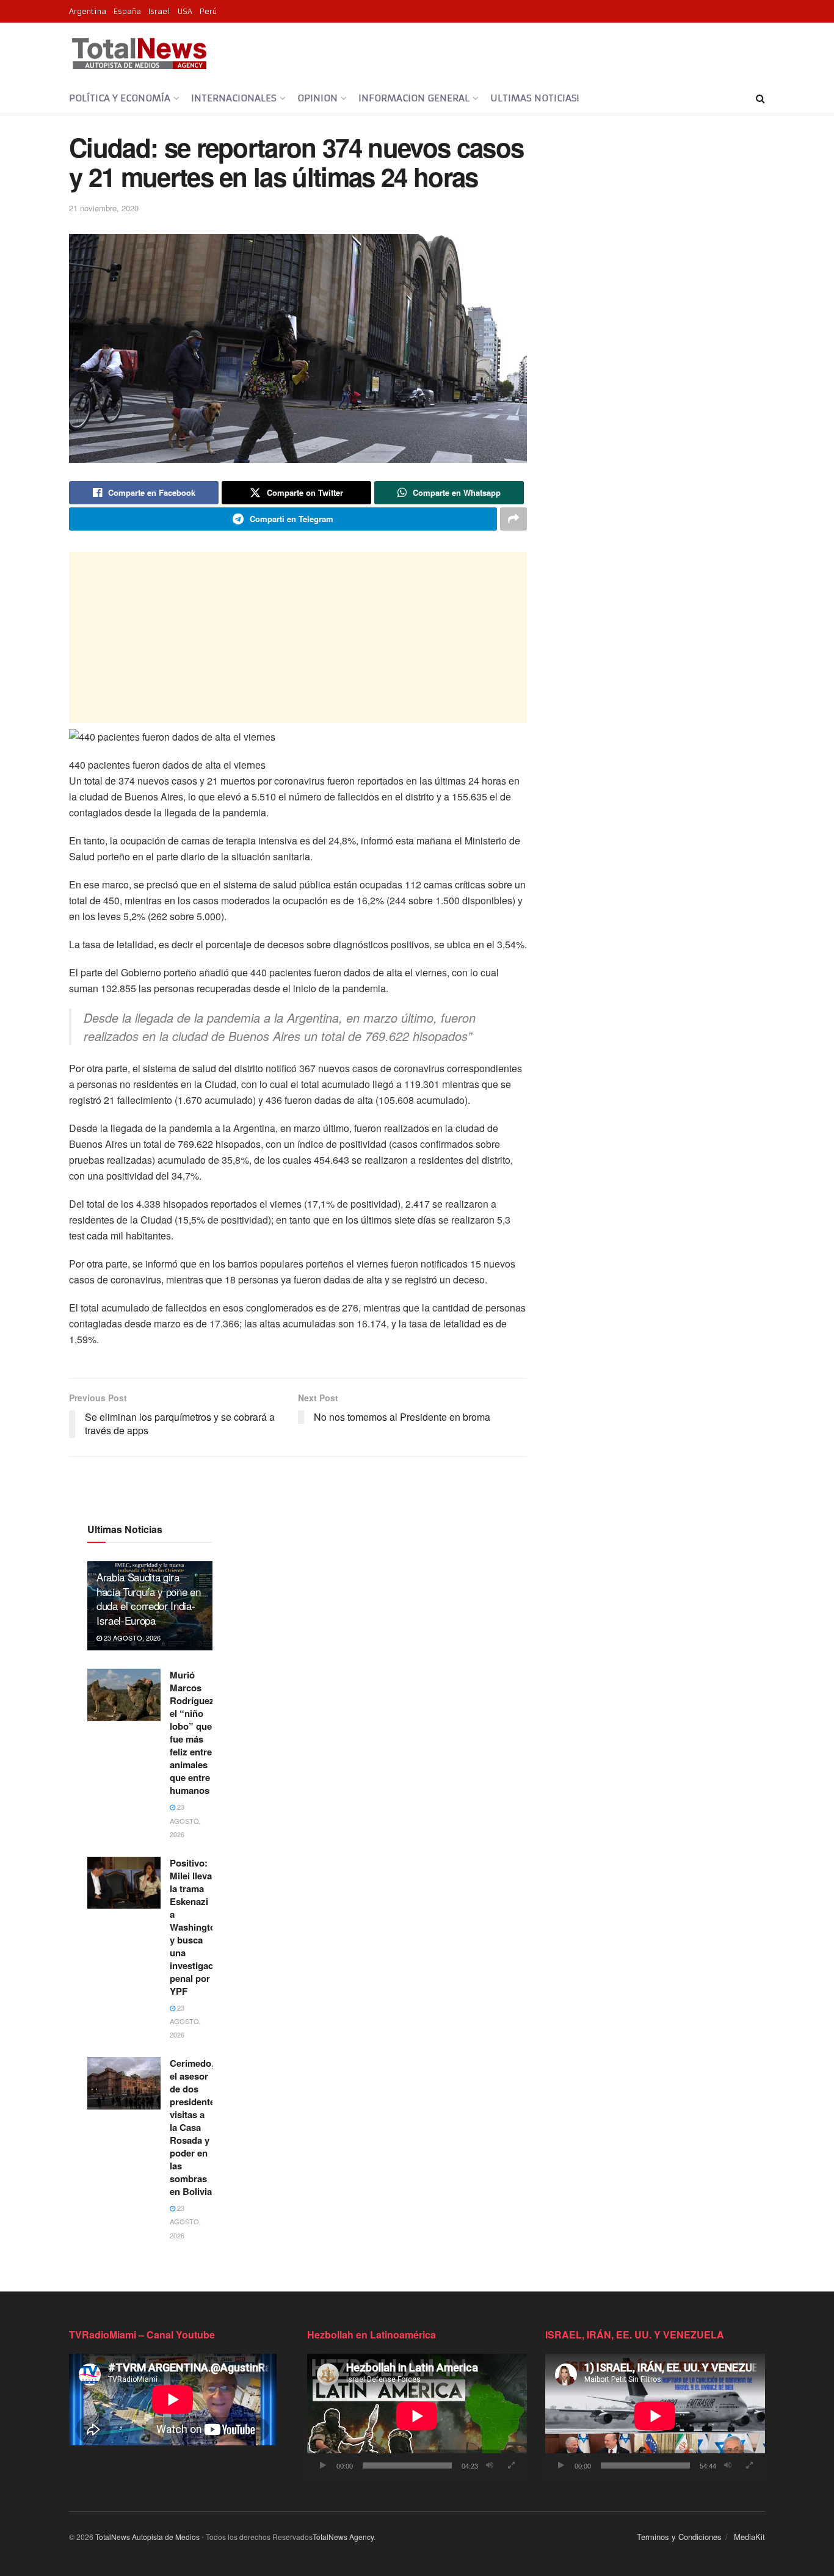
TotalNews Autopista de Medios (147, 2537)
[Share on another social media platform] (513, 519)
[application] (417, 2416)
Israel (159, 11)
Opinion (317, 98)
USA (185, 11)
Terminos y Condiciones (679, 2537)
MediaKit (749, 2537)
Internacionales (234, 98)
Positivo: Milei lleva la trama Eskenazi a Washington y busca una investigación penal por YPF (198, 1927)
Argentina (88, 11)
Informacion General (414, 98)
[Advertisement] (298, 637)
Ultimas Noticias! (535, 98)
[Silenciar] (490, 2465)
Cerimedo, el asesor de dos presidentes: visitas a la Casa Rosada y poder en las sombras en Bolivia (196, 2127)
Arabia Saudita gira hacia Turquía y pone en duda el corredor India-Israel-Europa (148, 1598)
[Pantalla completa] (511, 2465)
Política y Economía (120, 98)
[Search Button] (760, 98)
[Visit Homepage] (139, 53)
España (127, 11)
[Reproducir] (323, 2465)
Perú (208, 11)
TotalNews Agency (343, 2537)
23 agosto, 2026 (131, 1638)
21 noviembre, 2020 (104, 208)
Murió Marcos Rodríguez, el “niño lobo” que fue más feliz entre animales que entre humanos (193, 1732)
